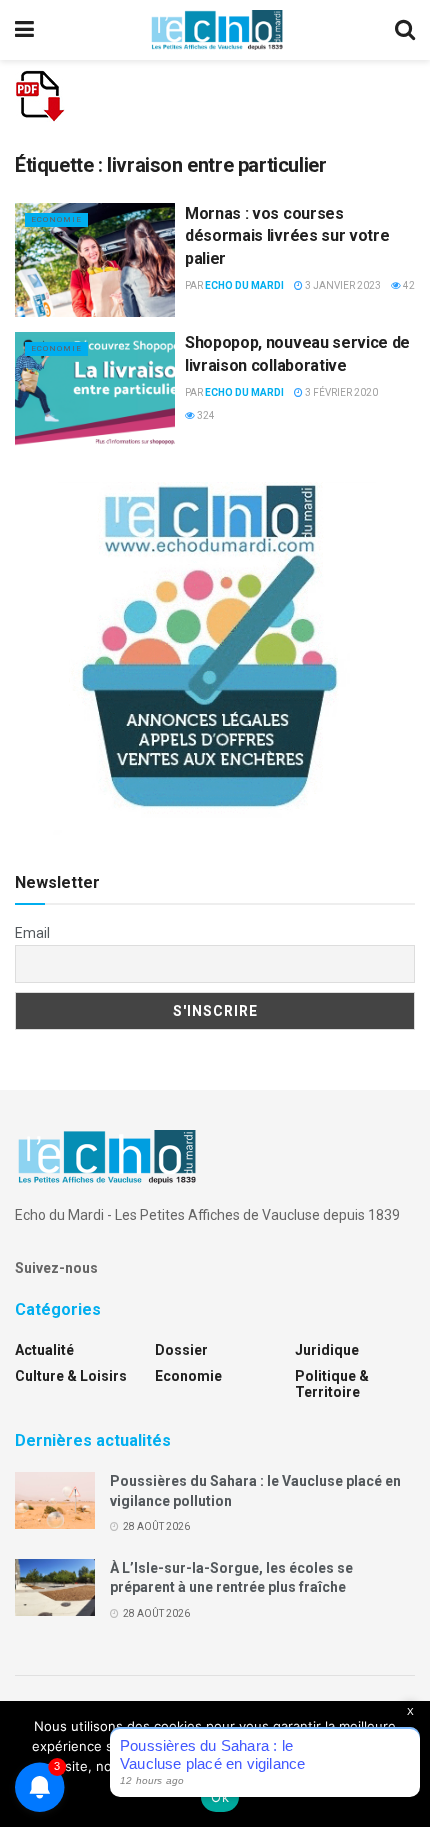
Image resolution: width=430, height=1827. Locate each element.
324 (205, 415)
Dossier (181, 1350)
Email (32, 933)
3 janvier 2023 (342, 285)
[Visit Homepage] (217, 30)
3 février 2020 (340, 392)
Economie (56, 219)
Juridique (327, 1350)
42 (408, 285)
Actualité (44, 1350)
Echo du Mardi (244, 285)
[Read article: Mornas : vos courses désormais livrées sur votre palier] (95, 260)
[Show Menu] (24, 30)
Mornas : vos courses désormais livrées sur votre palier (287, 236)
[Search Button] (405, 30)
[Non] (405, 1764)
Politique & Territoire (332, 1384)
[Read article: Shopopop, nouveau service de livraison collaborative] (95, 389)
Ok (220, 1797)
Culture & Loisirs (71, 1376)
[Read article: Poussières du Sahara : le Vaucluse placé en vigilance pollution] (55, 1500)
